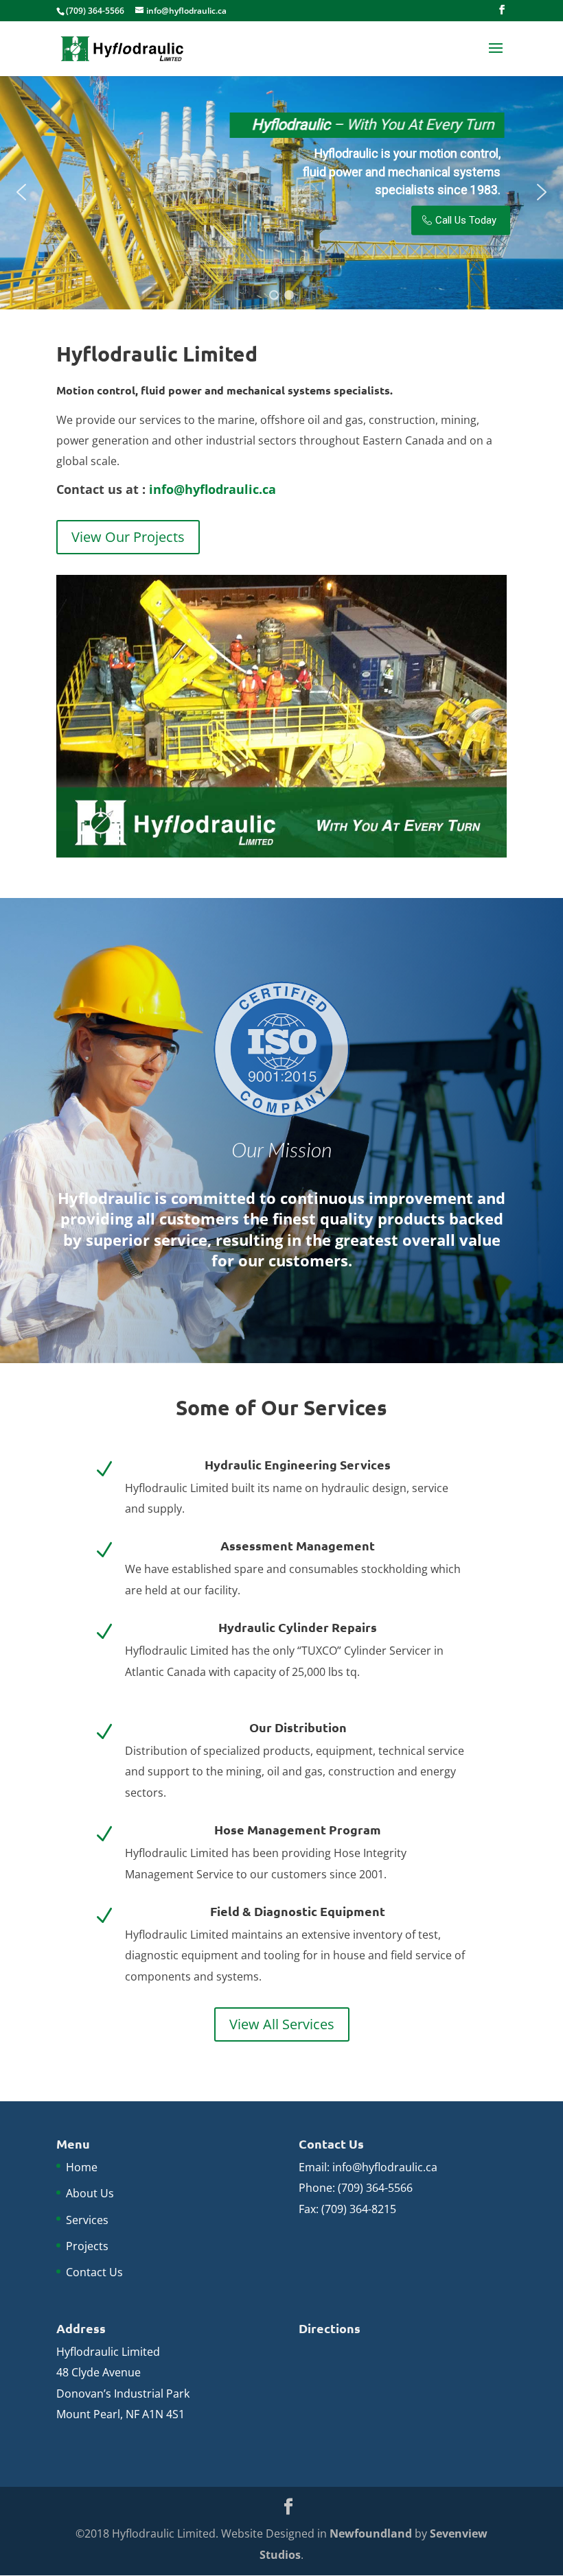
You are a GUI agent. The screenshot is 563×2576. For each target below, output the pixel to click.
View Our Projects (128, 537)
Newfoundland (371, 2533)
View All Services (282, 2024)
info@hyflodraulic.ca (212, 489)
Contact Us (94, 2272)
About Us (90, 2193)
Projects (87, 2246)
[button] (21, 192)
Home (82, 2167)
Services (87, 2220)
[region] (281, 192)
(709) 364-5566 (375, 2188)
